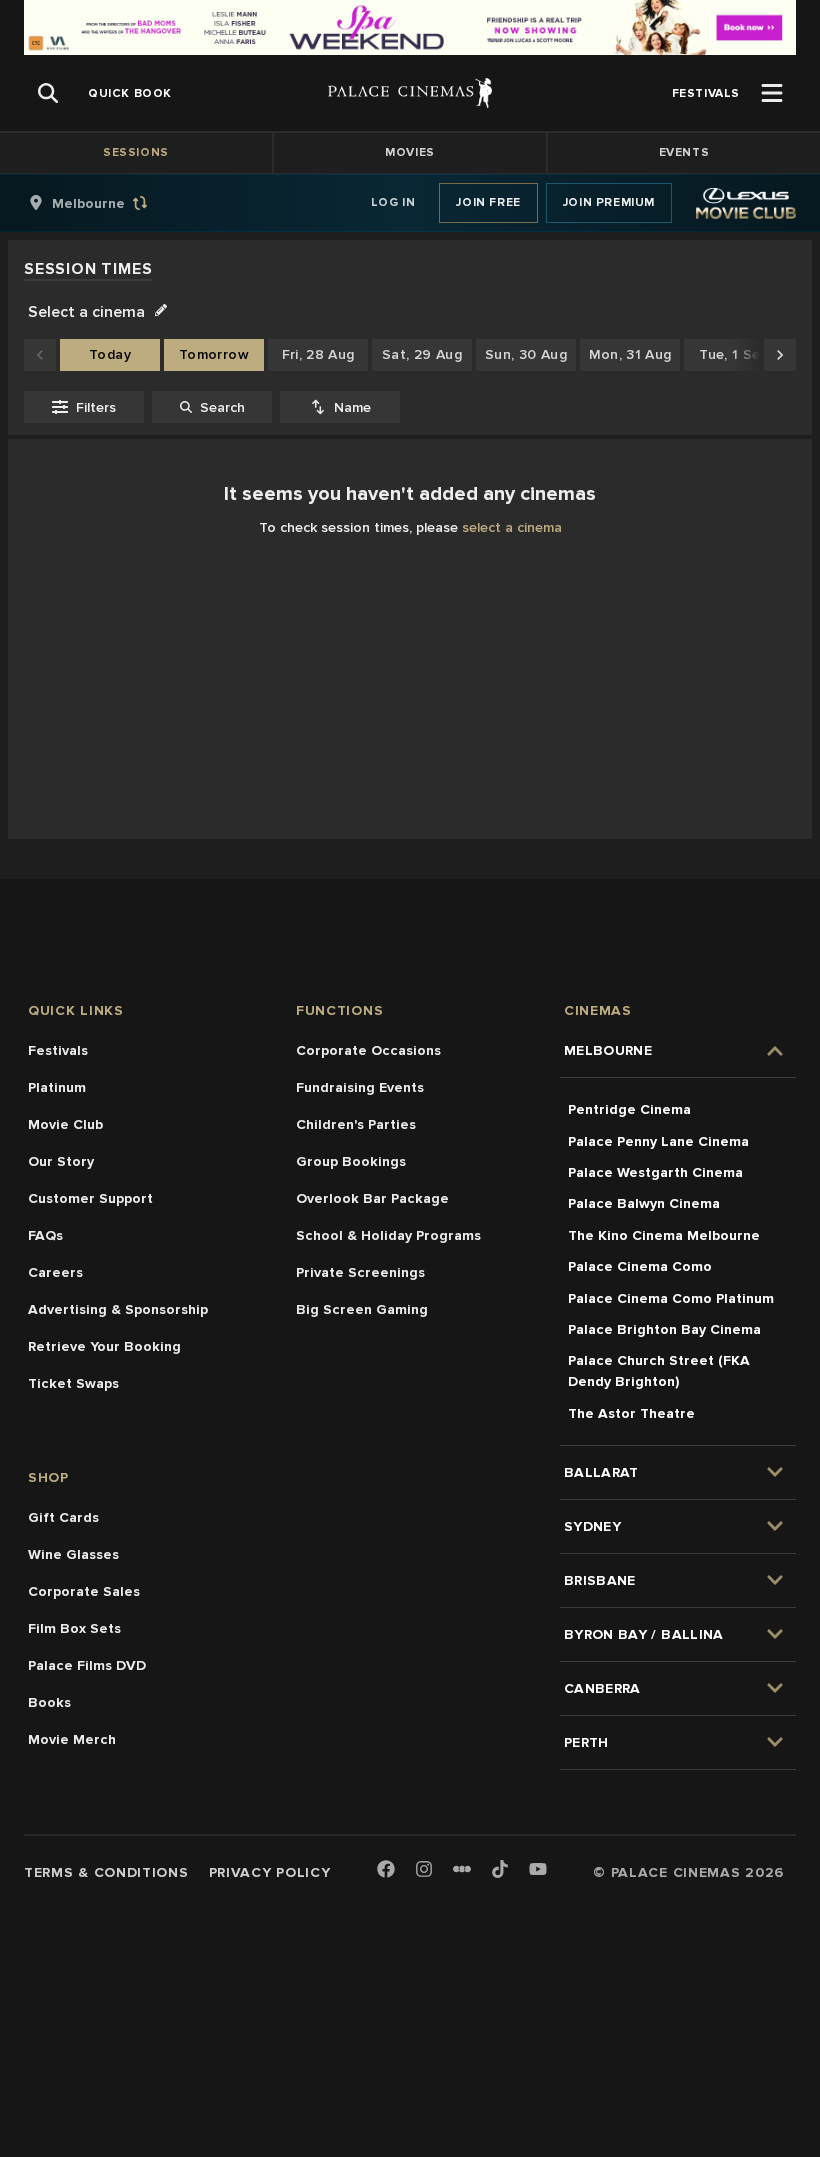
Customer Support (90, 1198)
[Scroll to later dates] (780, 355)
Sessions (136, 152)
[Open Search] (48, 93)
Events (684, 152)
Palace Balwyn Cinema (644, 1203)
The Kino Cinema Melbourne (664, 1235)
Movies (410, 152)
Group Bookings (351, 1161)
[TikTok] (500, 1869)
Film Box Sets (74, 1628)
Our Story (61, 1161)
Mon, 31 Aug (630, 354)
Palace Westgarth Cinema (655, 1172)
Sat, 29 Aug (422, 354)
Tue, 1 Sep (734, 354)
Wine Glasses (73, 1554)
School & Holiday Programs (388, 1235)
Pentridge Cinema (629, 1109)
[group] (109, 203)
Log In (393, 202)
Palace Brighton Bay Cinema (664, 1329)
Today (110, 354)
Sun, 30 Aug (526, 354)
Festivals (58, 1050)
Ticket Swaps (73, 1383)
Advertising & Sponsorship (118, 1309)
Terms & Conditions (106, 1872)
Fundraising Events (360, 1087)
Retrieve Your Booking (104, 1346)
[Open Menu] (772, 93)
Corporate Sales (84, 1591)
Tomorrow (214, 354)
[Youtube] (538, 1870)
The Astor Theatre (631, 1413)
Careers (55, 1272)
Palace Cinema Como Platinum (671, 1298)
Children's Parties (356, 1124)
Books (49, 1702)
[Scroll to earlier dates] (40, 355)
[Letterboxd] (462, 1869)
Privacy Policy (270, 1872)
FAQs (45, 1235)
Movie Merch (72, 1739)
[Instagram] (424, 1870)
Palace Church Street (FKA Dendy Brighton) (659, 1371)
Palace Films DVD (87, 1665)
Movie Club (65, 1124)
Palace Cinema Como (640, 1266)
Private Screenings (360, 1272)
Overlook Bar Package (372, 1198)
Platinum (57, 1087)
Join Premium (609, 202)
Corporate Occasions (368, 1050)
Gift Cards (63, 1517)
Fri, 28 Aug (318, 354)
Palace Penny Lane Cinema (658, 1141)
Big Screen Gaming (362, 1309)
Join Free (488, 202)
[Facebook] (386, 1870)
